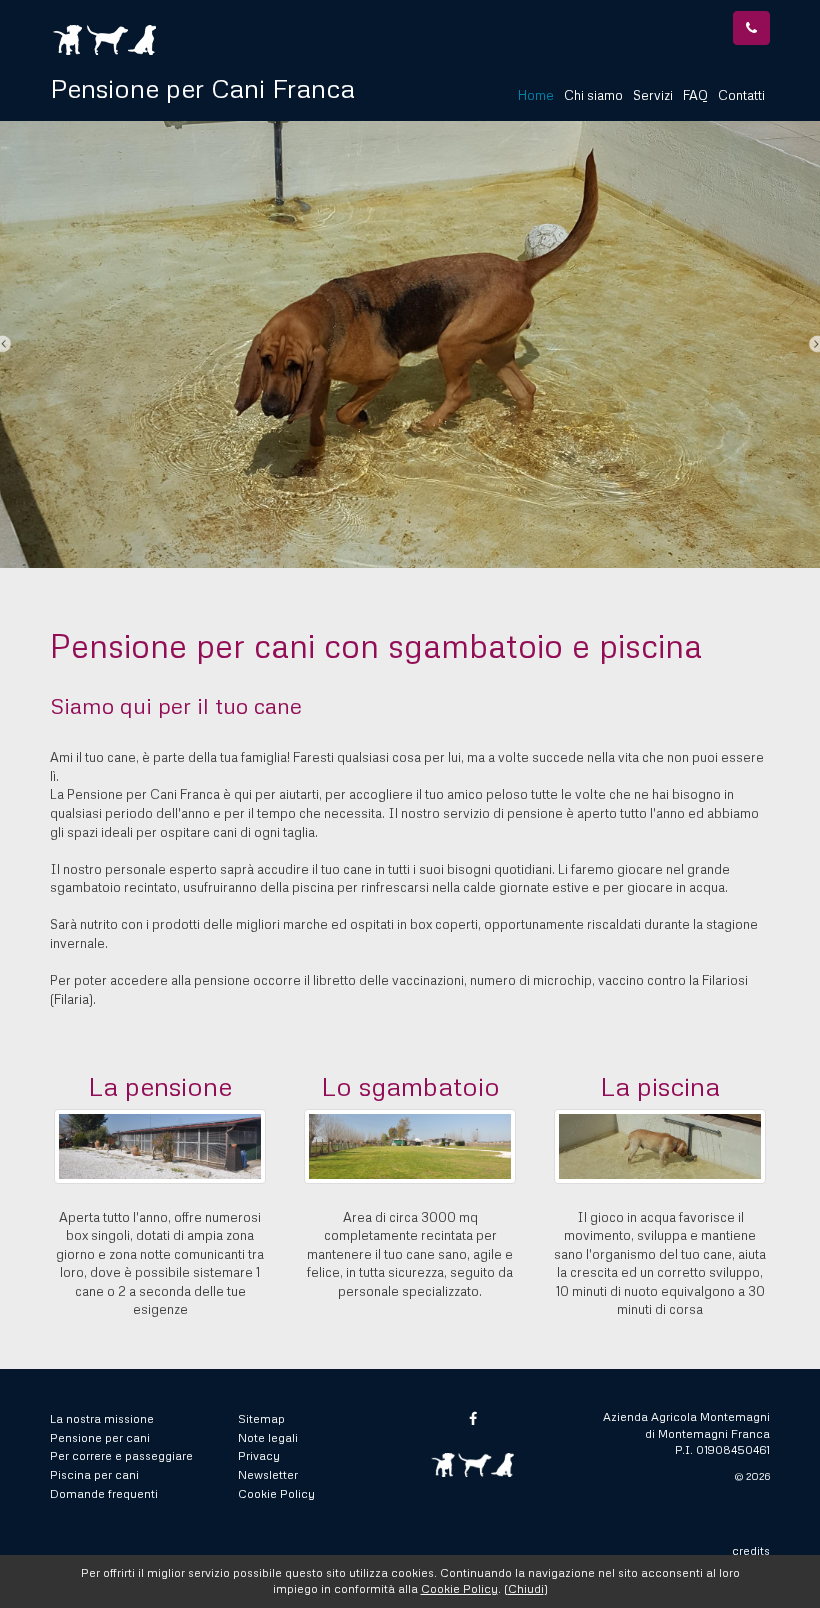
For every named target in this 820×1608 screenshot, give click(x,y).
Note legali (268, 1437)
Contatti (741, 95)
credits (751, 1550)
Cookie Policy (276, 1493)
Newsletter (268, 1474)
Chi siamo (593, 95)
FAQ (695, 95)
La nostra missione (102, 1418)
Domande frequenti (104, 1493)
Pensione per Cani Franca (202, 88)
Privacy (259, 1455)
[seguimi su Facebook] (473, 1418)
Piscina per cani (94, 1474)
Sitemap (261, 1418)
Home (536, 95)
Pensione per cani (100, 1437)
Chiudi (526, 1588)
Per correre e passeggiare (121, 1455)
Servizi (653, 95)
